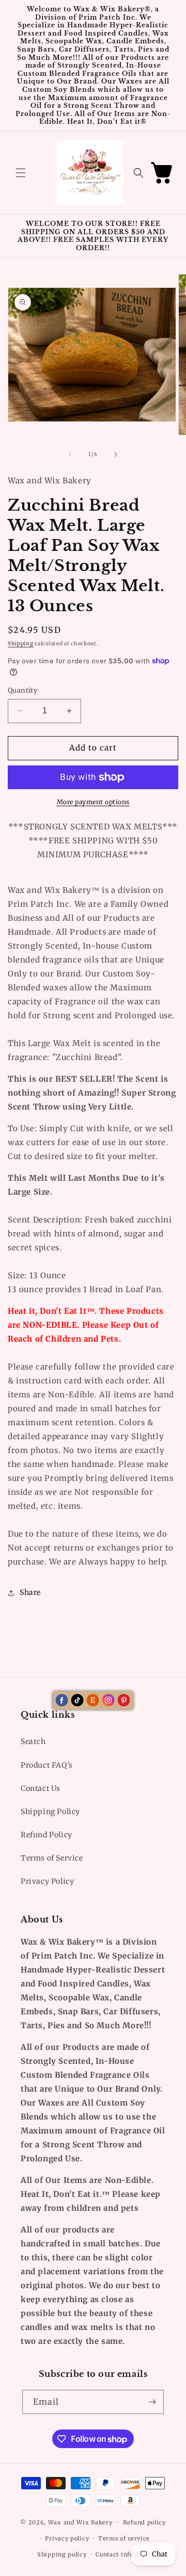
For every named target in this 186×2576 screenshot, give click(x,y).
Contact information (127, 2554)
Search (33, 1741)
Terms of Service (52, 1858)
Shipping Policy (50, 1812)
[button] (21, 173)
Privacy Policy (47, 1881)
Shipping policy (62, 2554)
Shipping (21, 643)
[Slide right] (116, 454)
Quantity (23, 690)
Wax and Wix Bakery (80, 2522)
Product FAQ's (47, 1765)
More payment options (93, 802)
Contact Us (41, 1788)
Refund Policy (47, 1835)
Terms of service (124, 2538)
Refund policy (144, 2522)
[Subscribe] (152, 2402)
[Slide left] (70, 454)
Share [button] (30, 1592)
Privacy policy (67, 2538)
